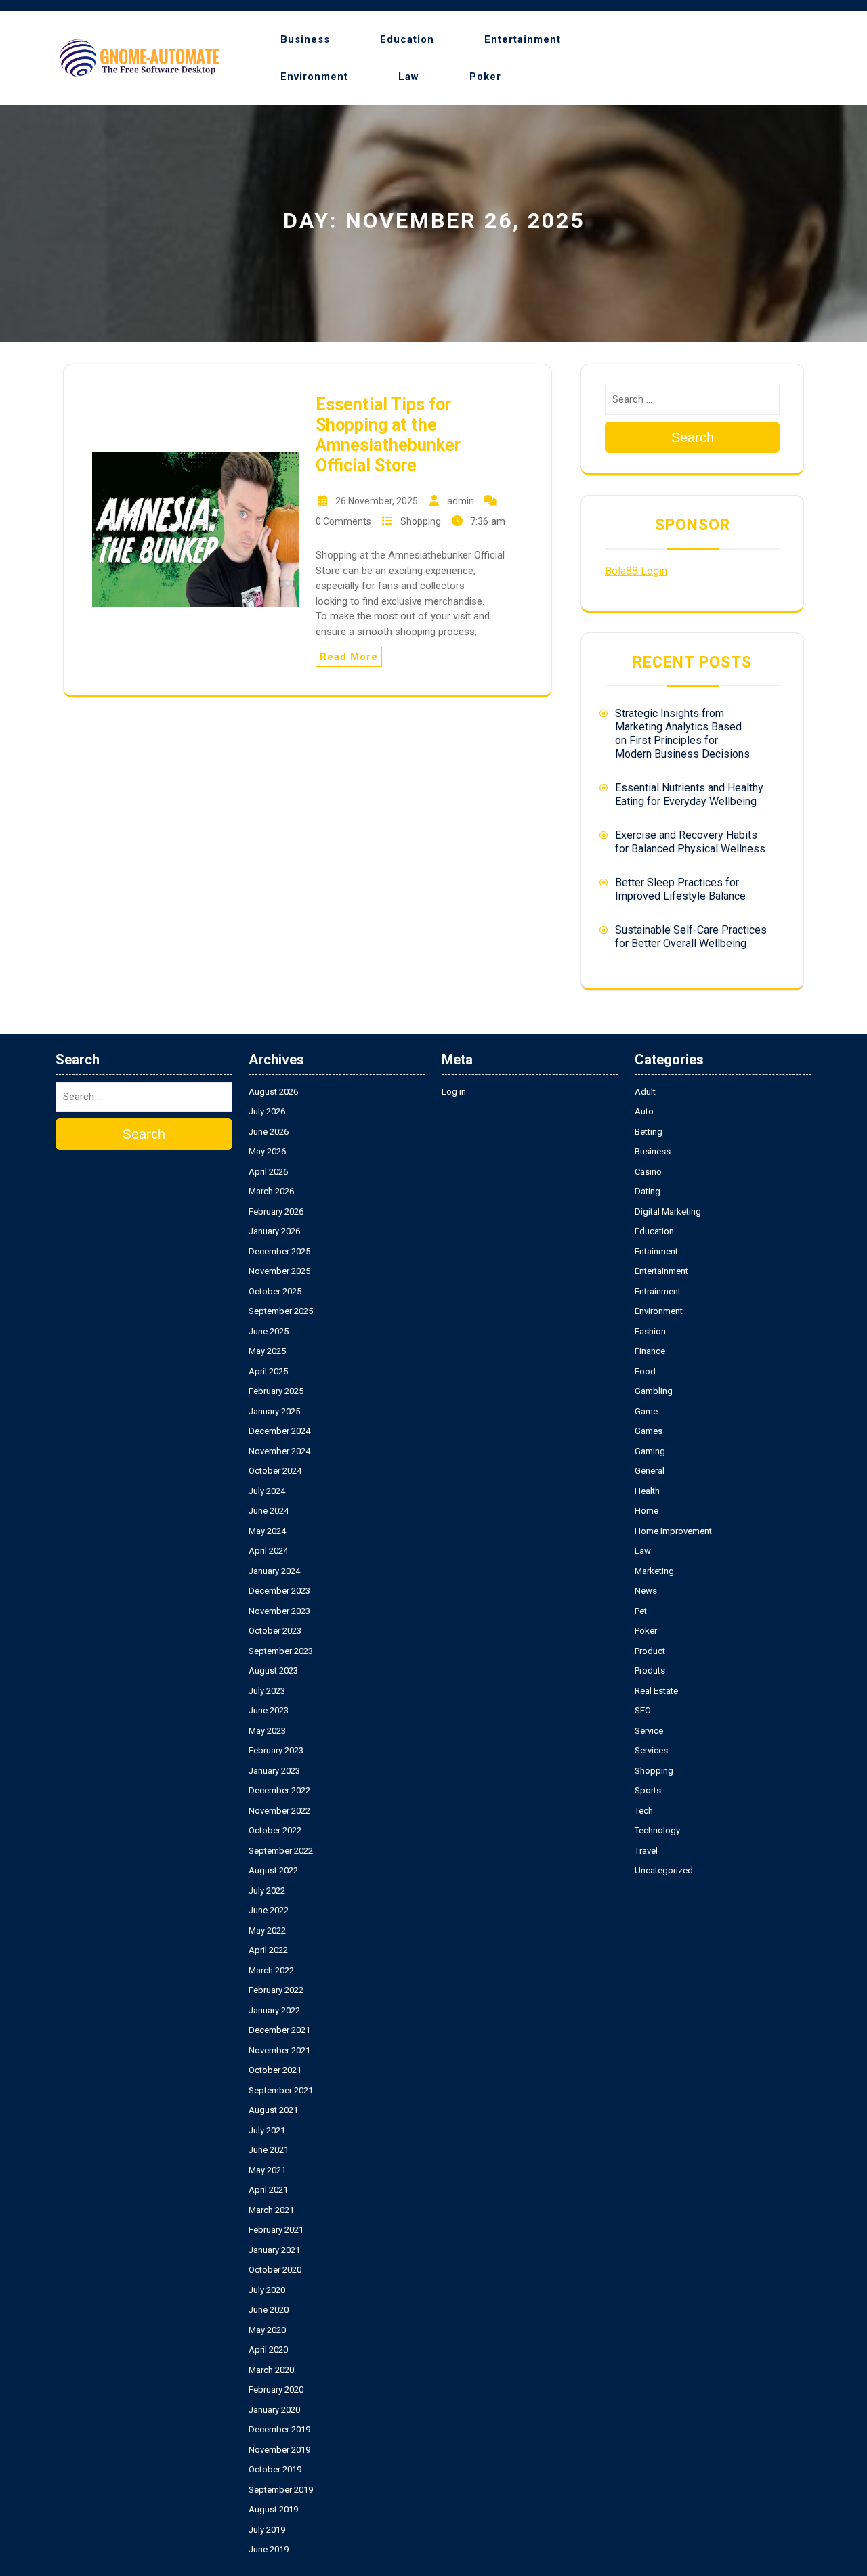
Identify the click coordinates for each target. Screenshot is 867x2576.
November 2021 (279, 2050)
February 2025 (276, 1391)
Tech (644, 1811)
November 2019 (279, 2450)
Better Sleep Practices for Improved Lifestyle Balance (680, 889)
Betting (649, 1132)
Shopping (421, 521)
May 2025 (267, 1351)
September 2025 (281, 1311)
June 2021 (269, 2150)
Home (647, 1511)
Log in (454, 1092)
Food (645, 1371)
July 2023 (267, 1691)
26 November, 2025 (377, 501)
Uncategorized (664, 1870)
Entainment (656, 1251)
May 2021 (267, 2170)
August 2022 (273, 1870)
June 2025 (269, 1331)
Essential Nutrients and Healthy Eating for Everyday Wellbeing (689, 794)
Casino (648, 1172)
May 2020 (267, 2330)
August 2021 (273, 2110)
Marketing (654, 1571)
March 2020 (271, 2370)
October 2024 (275, 1471)
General (650, 1471)
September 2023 (281, 1651)
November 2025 (279, 1271)
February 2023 (276, 1750)
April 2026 (268, 1172)
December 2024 (279, 1431)
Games (649, 1431)
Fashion (650, 1331)
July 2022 (267, 1891)
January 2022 (274, 2010)
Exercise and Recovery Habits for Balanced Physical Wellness (690, 842)
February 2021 (276, 2230)
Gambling (654, 1391)
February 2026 (276, 1211)
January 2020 (274, 2410)
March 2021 (271, 2210)
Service (649, 1731)
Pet (641, 1611)
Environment (314, 77)
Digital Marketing (668, 1211)
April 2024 (268, 1551)
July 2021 (267, 2130)
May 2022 (267, 1930)
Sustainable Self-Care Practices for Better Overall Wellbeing (691, 937)
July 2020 (267, 2290)
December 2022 (279, 1790)
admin (461, 501)
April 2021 (268, 2190)
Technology (657, 1830)
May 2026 (267, 1151)
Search (693, 437)
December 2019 (279, 2429)
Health (647, 1491)
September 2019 (281, 2490)
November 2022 (279, 1811)
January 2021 (274, 2250)
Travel (646, 1851)
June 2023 (269, 1710)
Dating (648, 1191)
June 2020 (269, 2310)
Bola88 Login (636, 571)
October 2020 (275, 2270)
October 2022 (275, 1830)
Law (409, 77)
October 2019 (275, 2469)
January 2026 (274, 1231)
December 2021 (279, 2030)
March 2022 (271, 1970)
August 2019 (273, 2509)
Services (651, 1750)
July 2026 (267, 1111)
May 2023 (267, 1731)
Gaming (650, 1451)
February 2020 (276, 2389)
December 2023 (279, 1591)
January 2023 (274, 1771)
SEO (643, 1710)
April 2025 (268, 1371)
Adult (645, 1092)
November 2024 (279, 1451)
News (646, 1591)
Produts (650, 1671)
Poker (485, 77)
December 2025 (279, 1251)
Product (650, 1651)
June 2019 (269, 2549)
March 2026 (271, 1191)
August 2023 (273, 1671)
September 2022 (281, 1851)
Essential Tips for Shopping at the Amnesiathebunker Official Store (388, 435)
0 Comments (343, 521)
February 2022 (276, 1990)
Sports (648, 1790)
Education (407, 39)
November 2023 (279, 1611)
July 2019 (267, 2530)
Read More (349, 657)
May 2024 (267, 1531)
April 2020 (268, 2350)
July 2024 (267, 1491)
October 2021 (275, 2070)
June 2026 (269, 1132)
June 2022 (269, 1910)
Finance (650, 1351)
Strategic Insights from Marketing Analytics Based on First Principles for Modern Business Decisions (682, 734)
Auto (644, 1111)
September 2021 (281, 2090)
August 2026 (273, 1092)
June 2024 (269, 1511)
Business (305, 39)
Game (646, 1411)
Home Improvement (673, 1531)
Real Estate (656, 1691)
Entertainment (523, 39)
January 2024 (274, 1571)
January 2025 (274, 1411)
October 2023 (275, 1631)
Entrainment (658, 1291)
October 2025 (275, 1291)
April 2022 (268, 1950)
